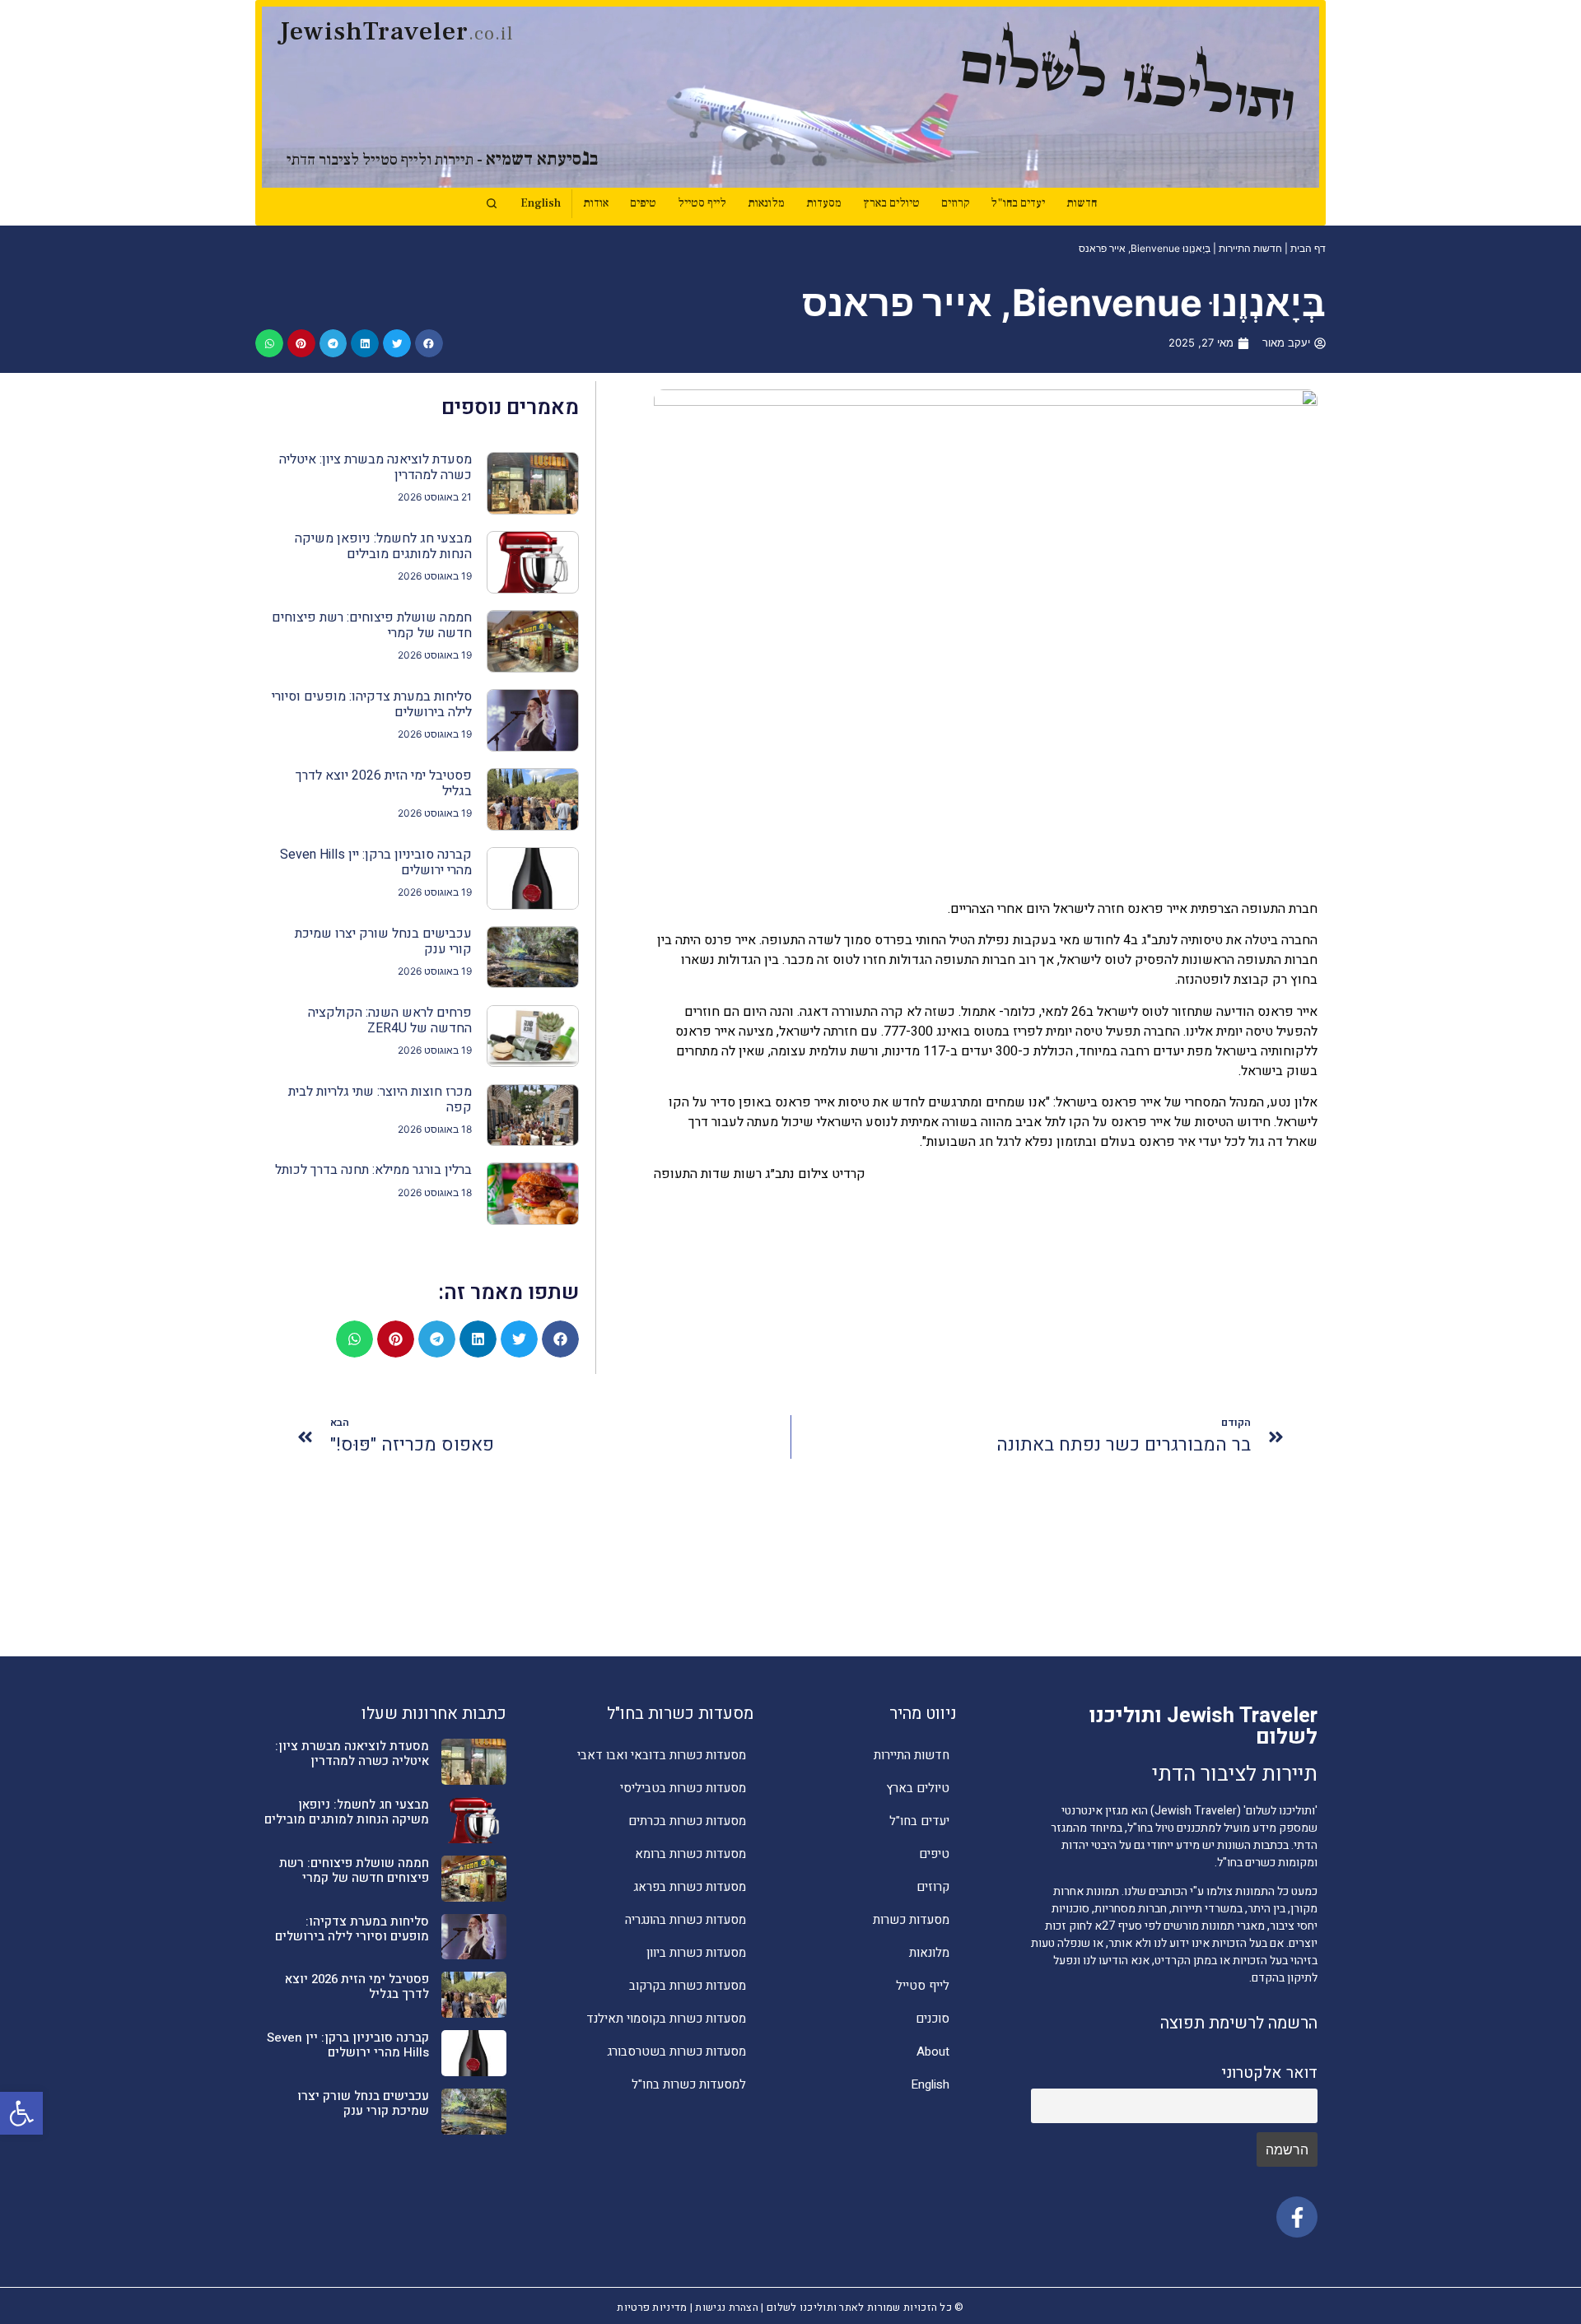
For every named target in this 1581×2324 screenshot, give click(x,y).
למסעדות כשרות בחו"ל (689, 2084)
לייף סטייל (702, 203)
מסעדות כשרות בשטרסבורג (676, 2052)
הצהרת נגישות (727, 2308)
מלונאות (766, 203)
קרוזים (955, 203)
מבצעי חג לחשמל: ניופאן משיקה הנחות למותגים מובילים (383, 546)
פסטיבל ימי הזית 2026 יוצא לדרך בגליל (384, 783)
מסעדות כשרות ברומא (690, 1854)
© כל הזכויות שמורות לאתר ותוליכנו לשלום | (861, 2308)
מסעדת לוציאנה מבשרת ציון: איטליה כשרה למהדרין (375, 467)
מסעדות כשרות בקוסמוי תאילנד (666, 2019)
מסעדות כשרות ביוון (696, 1953)
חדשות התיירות (1250, 248)
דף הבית (1308, 248)
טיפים (643, 203)
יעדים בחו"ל (1018, 203)
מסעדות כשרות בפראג (690, 1887)
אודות (596, 203)
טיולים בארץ (891, 203)
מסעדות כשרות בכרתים (687, 1821)
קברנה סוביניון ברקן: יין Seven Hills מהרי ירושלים (376, 862)
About (933, 2052)
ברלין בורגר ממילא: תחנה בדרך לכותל (373, 1170)
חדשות (1082, 203)
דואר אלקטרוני (1269, 2073)
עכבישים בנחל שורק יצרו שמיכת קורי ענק (383, 941)
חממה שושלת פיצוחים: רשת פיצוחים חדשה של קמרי (372, 625)
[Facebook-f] (1297, 2217)
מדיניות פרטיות (652, 2308)
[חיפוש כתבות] (492, 203)
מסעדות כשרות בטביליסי (683, 1788)
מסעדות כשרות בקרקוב (688, 1986)
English (541, 203)
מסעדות (824, 203)
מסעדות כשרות (911, 1920)
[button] (21, 2113)
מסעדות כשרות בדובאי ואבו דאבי (662, 1755)
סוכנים (933, 2019)
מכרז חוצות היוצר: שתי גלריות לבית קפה (380, 1099)
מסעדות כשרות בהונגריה (686, 1920)
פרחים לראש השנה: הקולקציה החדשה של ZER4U (390, 1020)
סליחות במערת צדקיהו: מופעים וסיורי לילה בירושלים (372, 704)
